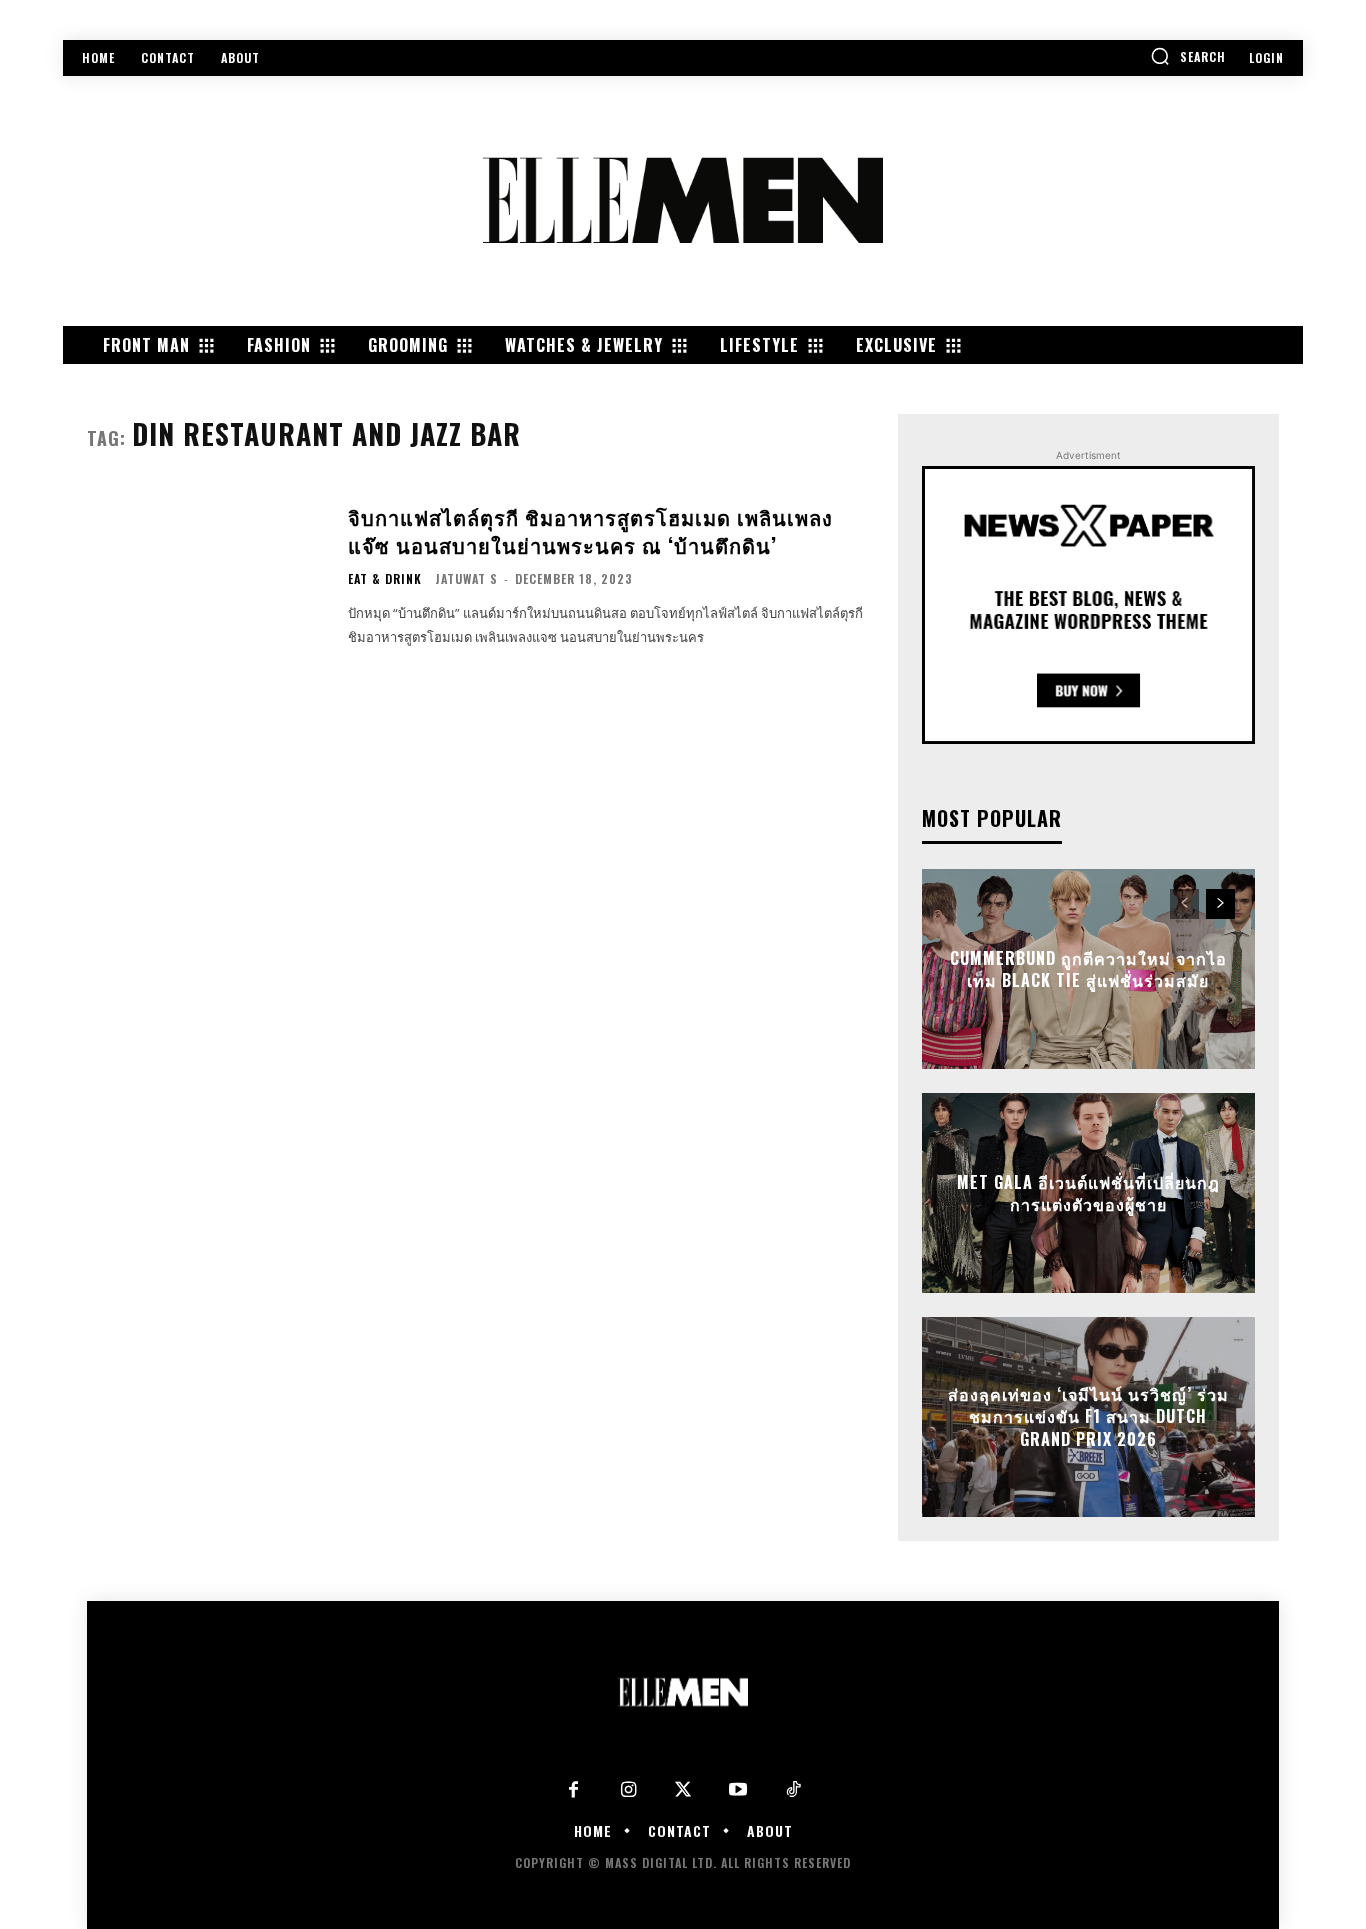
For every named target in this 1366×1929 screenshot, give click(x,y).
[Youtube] (738, 1790)
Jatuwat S (466, 578)
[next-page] (1220, 904)
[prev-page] (1184, 904)
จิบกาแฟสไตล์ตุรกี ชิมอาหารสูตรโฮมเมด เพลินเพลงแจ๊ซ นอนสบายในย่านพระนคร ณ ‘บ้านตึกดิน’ (590, 531)
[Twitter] (683, 1790)
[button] (1188, 56)
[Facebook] (573, 1790)
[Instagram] (628, 1790)
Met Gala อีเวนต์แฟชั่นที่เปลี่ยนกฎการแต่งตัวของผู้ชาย (1088, 1193)
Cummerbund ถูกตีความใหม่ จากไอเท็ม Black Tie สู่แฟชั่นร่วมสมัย (1088, 969)
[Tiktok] (793, 1790)
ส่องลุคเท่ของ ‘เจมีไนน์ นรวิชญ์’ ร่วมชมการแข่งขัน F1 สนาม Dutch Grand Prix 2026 (1088, 1417)
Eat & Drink (385, 579)
